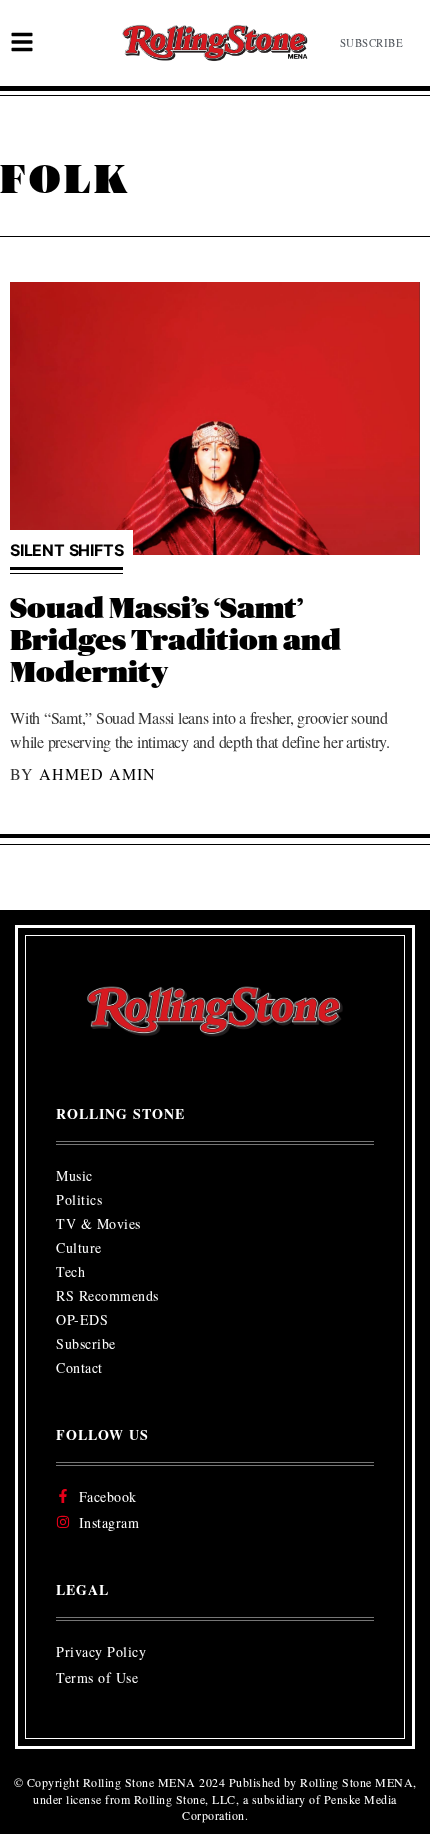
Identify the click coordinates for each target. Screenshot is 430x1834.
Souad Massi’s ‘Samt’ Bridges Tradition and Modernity (175, 641)
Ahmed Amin (97, 773)
